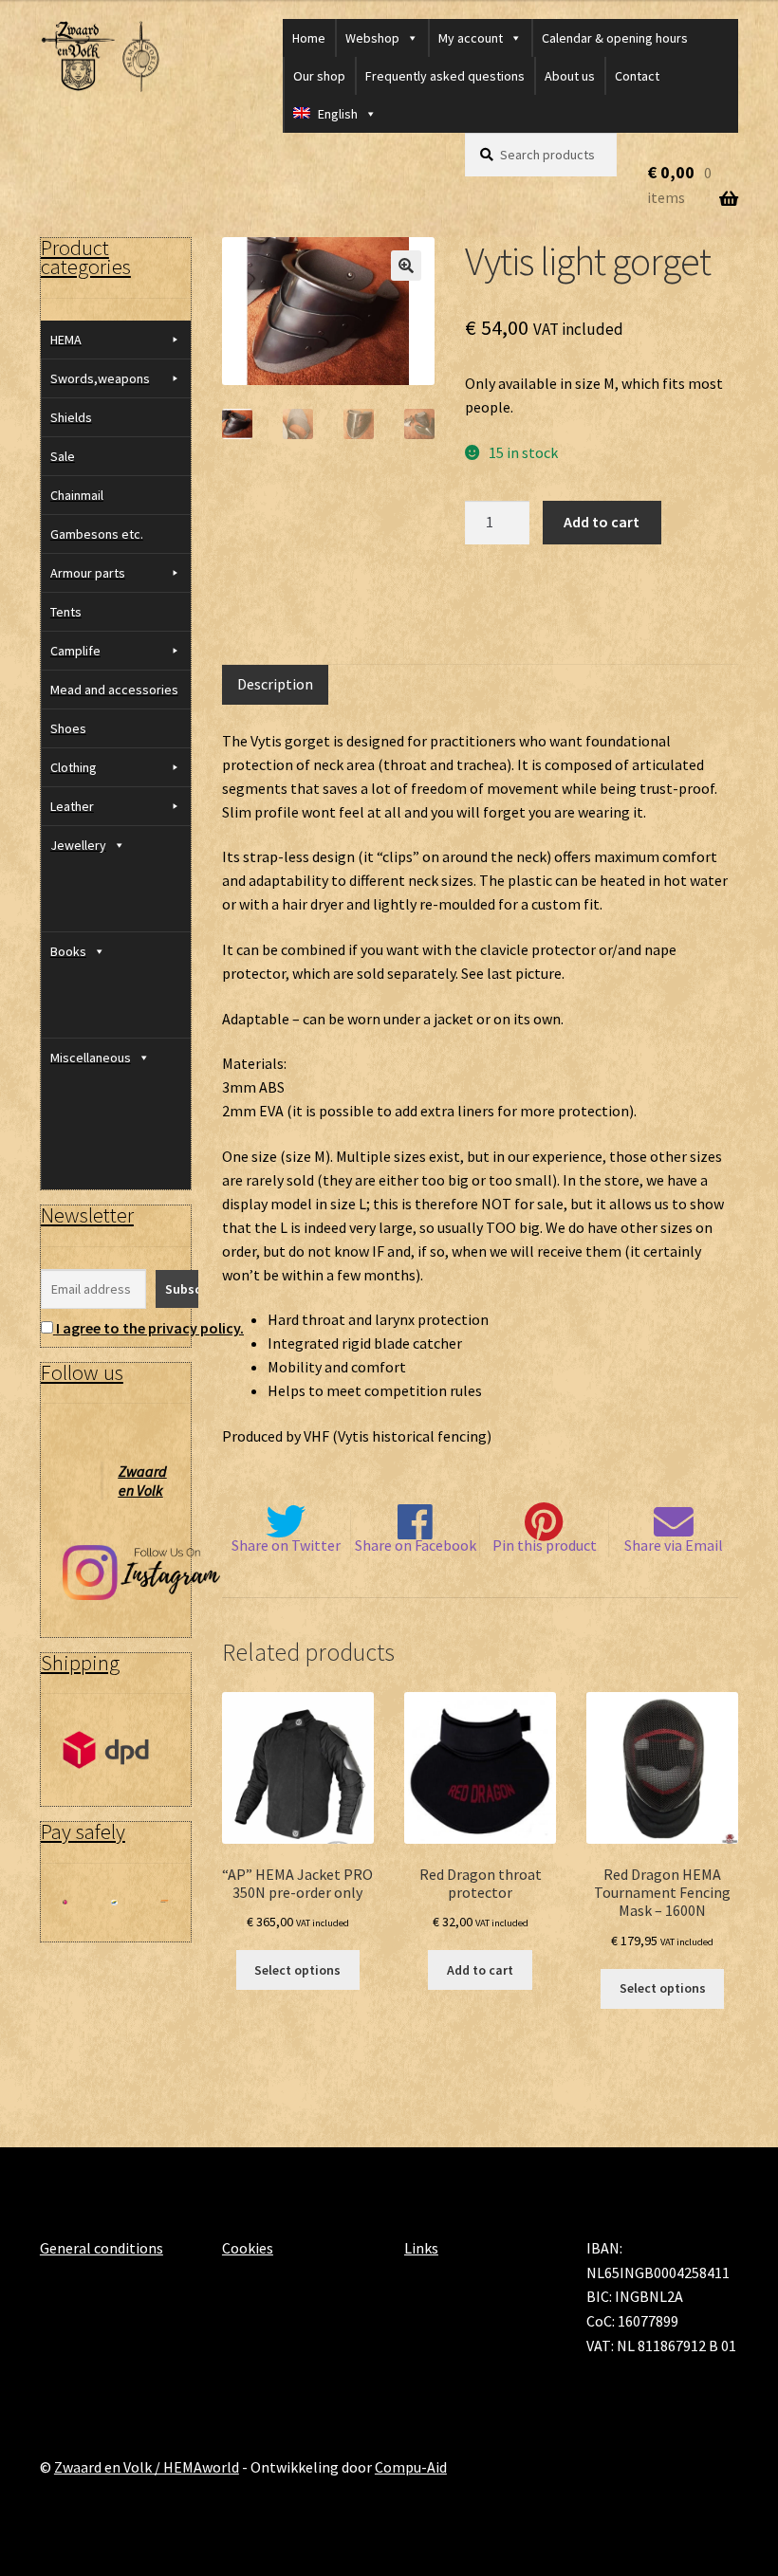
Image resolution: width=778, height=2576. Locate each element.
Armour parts (88, 573)
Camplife (75, 651)
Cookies (248, 2248)
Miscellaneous (91, 1058)
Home (309, 38)
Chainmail (77, 495)
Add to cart (602, 522)
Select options (297, 1970)
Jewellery (78, 845)
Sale (63, 456)
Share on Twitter (286, 1545)
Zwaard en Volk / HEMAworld (147, 2467)
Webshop (372, 38)
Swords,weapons (100, 378)
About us (570, 76)
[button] (406, 266)
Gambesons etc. (97, 534)
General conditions (102, 2248)
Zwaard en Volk (143, 1481)
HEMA (66, 340)
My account (471, 38)
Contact (637, 76)
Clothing (74, 767)
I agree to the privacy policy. (150, 1328)
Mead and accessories (114, 690)
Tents (66, 612)
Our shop (319, 76)
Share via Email (674, 1545)
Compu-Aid (411, 2467)
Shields (71, 417)
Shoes (68, 728)
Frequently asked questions (445, 76)
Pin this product (545, 1545)
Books (68, 951)
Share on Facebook (416, 1545)
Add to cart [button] (480, 1970)
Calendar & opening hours (615, 38)
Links (421, 2248)
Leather (72, 806)
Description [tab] (275, 684)
